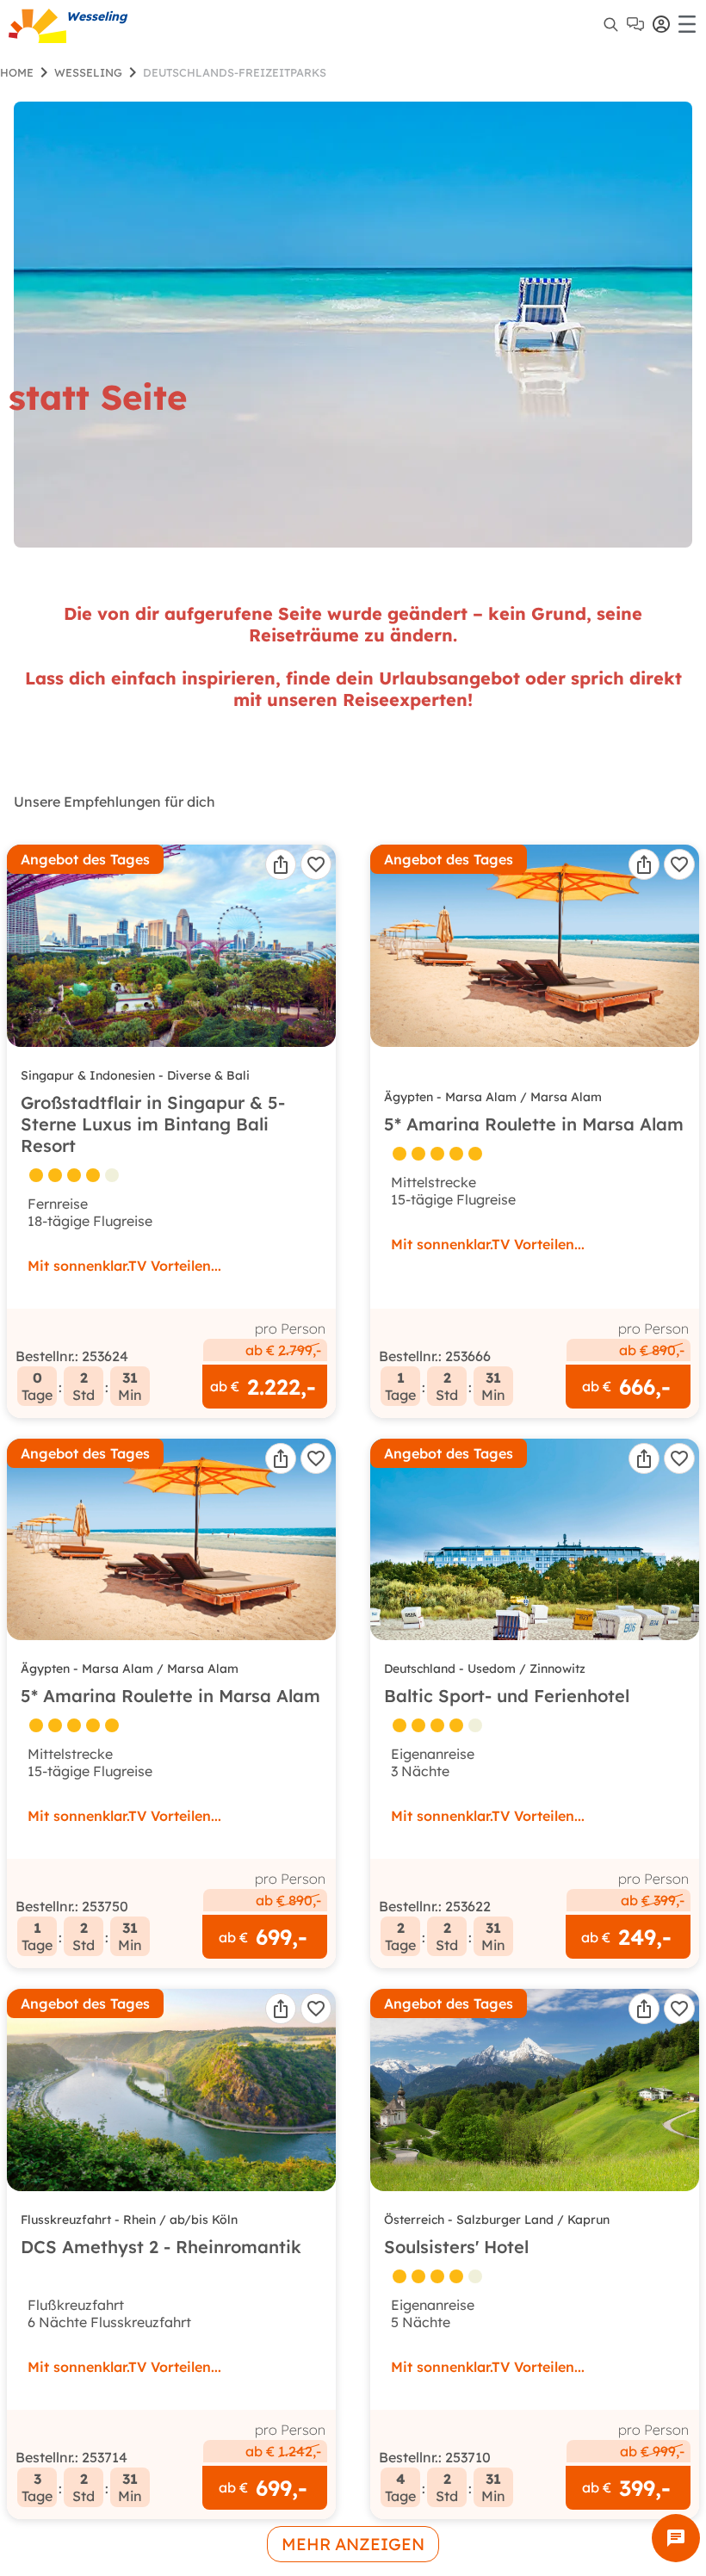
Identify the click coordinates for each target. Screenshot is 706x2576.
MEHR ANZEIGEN (353, 2544)
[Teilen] (281, 864)
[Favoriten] (316, 864)
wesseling (88, 72)
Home (17, 72)
